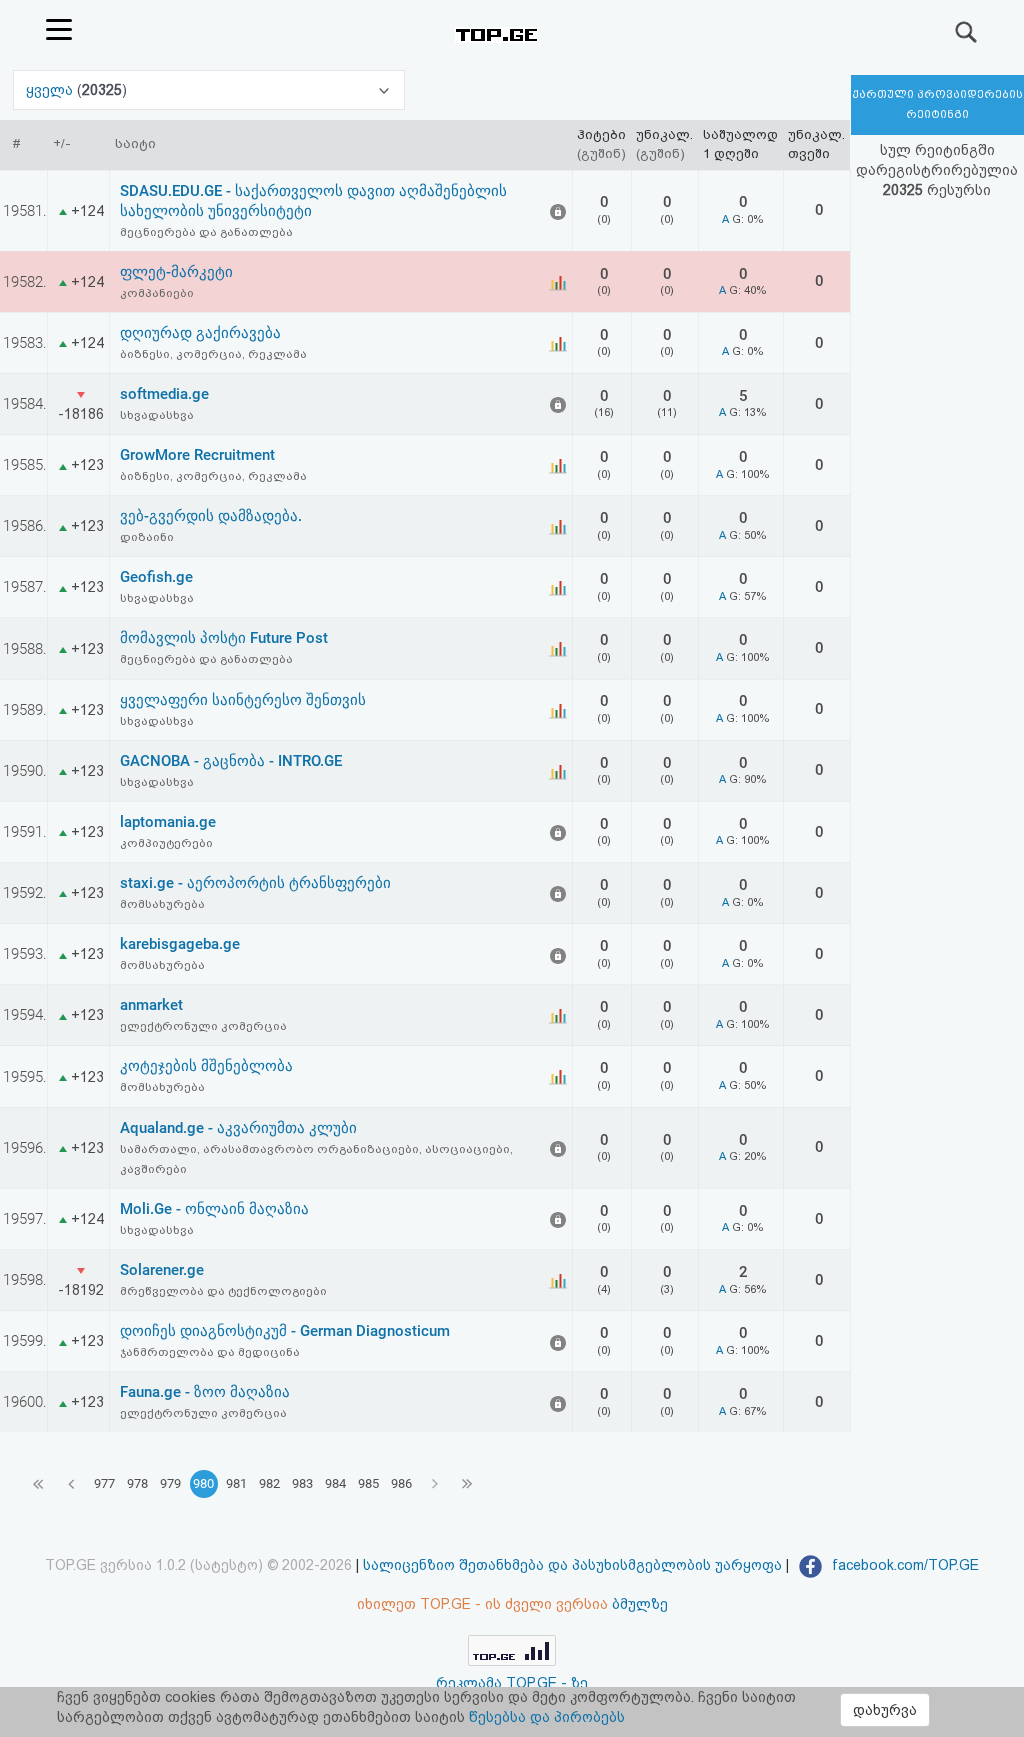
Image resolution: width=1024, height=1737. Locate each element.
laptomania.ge (168, 822)
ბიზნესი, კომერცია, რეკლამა (213, 354)
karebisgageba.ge (180, 944)
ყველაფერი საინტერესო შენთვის (243, 700)
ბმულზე (640, 1604)
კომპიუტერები (166, 843)
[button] (209, 90)
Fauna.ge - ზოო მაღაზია (205, 1392)
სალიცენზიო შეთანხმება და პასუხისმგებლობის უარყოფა (572, 1565)
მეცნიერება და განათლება (206, 232)
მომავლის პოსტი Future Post (224, 638)
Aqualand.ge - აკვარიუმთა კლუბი (238, 1128)
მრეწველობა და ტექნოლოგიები (223, 1291)
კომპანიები (157, 293)
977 (104, 1483)
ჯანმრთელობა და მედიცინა (210, 1352)
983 (302, 1483)
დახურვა (885, 1710)
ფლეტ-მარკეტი (176, 272)
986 (401, 1483)
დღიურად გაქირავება (200, 333)
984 (335, 1483)
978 (137, 1483)
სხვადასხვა (157, 415)
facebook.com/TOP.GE (903, 1565)
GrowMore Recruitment (197, 455)
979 (170, 1483)
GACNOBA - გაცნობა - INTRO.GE (231, 761)
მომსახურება (162, 904)
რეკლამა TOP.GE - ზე (512, 1683)
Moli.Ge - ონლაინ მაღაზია (214, 1209)
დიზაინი (147, 537)
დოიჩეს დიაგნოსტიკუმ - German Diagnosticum (285, 1331)
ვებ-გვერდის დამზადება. (211, 516)
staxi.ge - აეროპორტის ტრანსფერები (255, 883)
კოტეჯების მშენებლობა (206, 1066)
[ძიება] (967, 32)
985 (368, 1483)
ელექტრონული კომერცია (203, 1026)
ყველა (51, 90)
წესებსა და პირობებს (547, 1717)
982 (269, 1483)
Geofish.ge (156, 577)
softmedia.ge (164, 394)
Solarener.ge (162, 1270)
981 (236, 1483)
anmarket (151, 1005)
